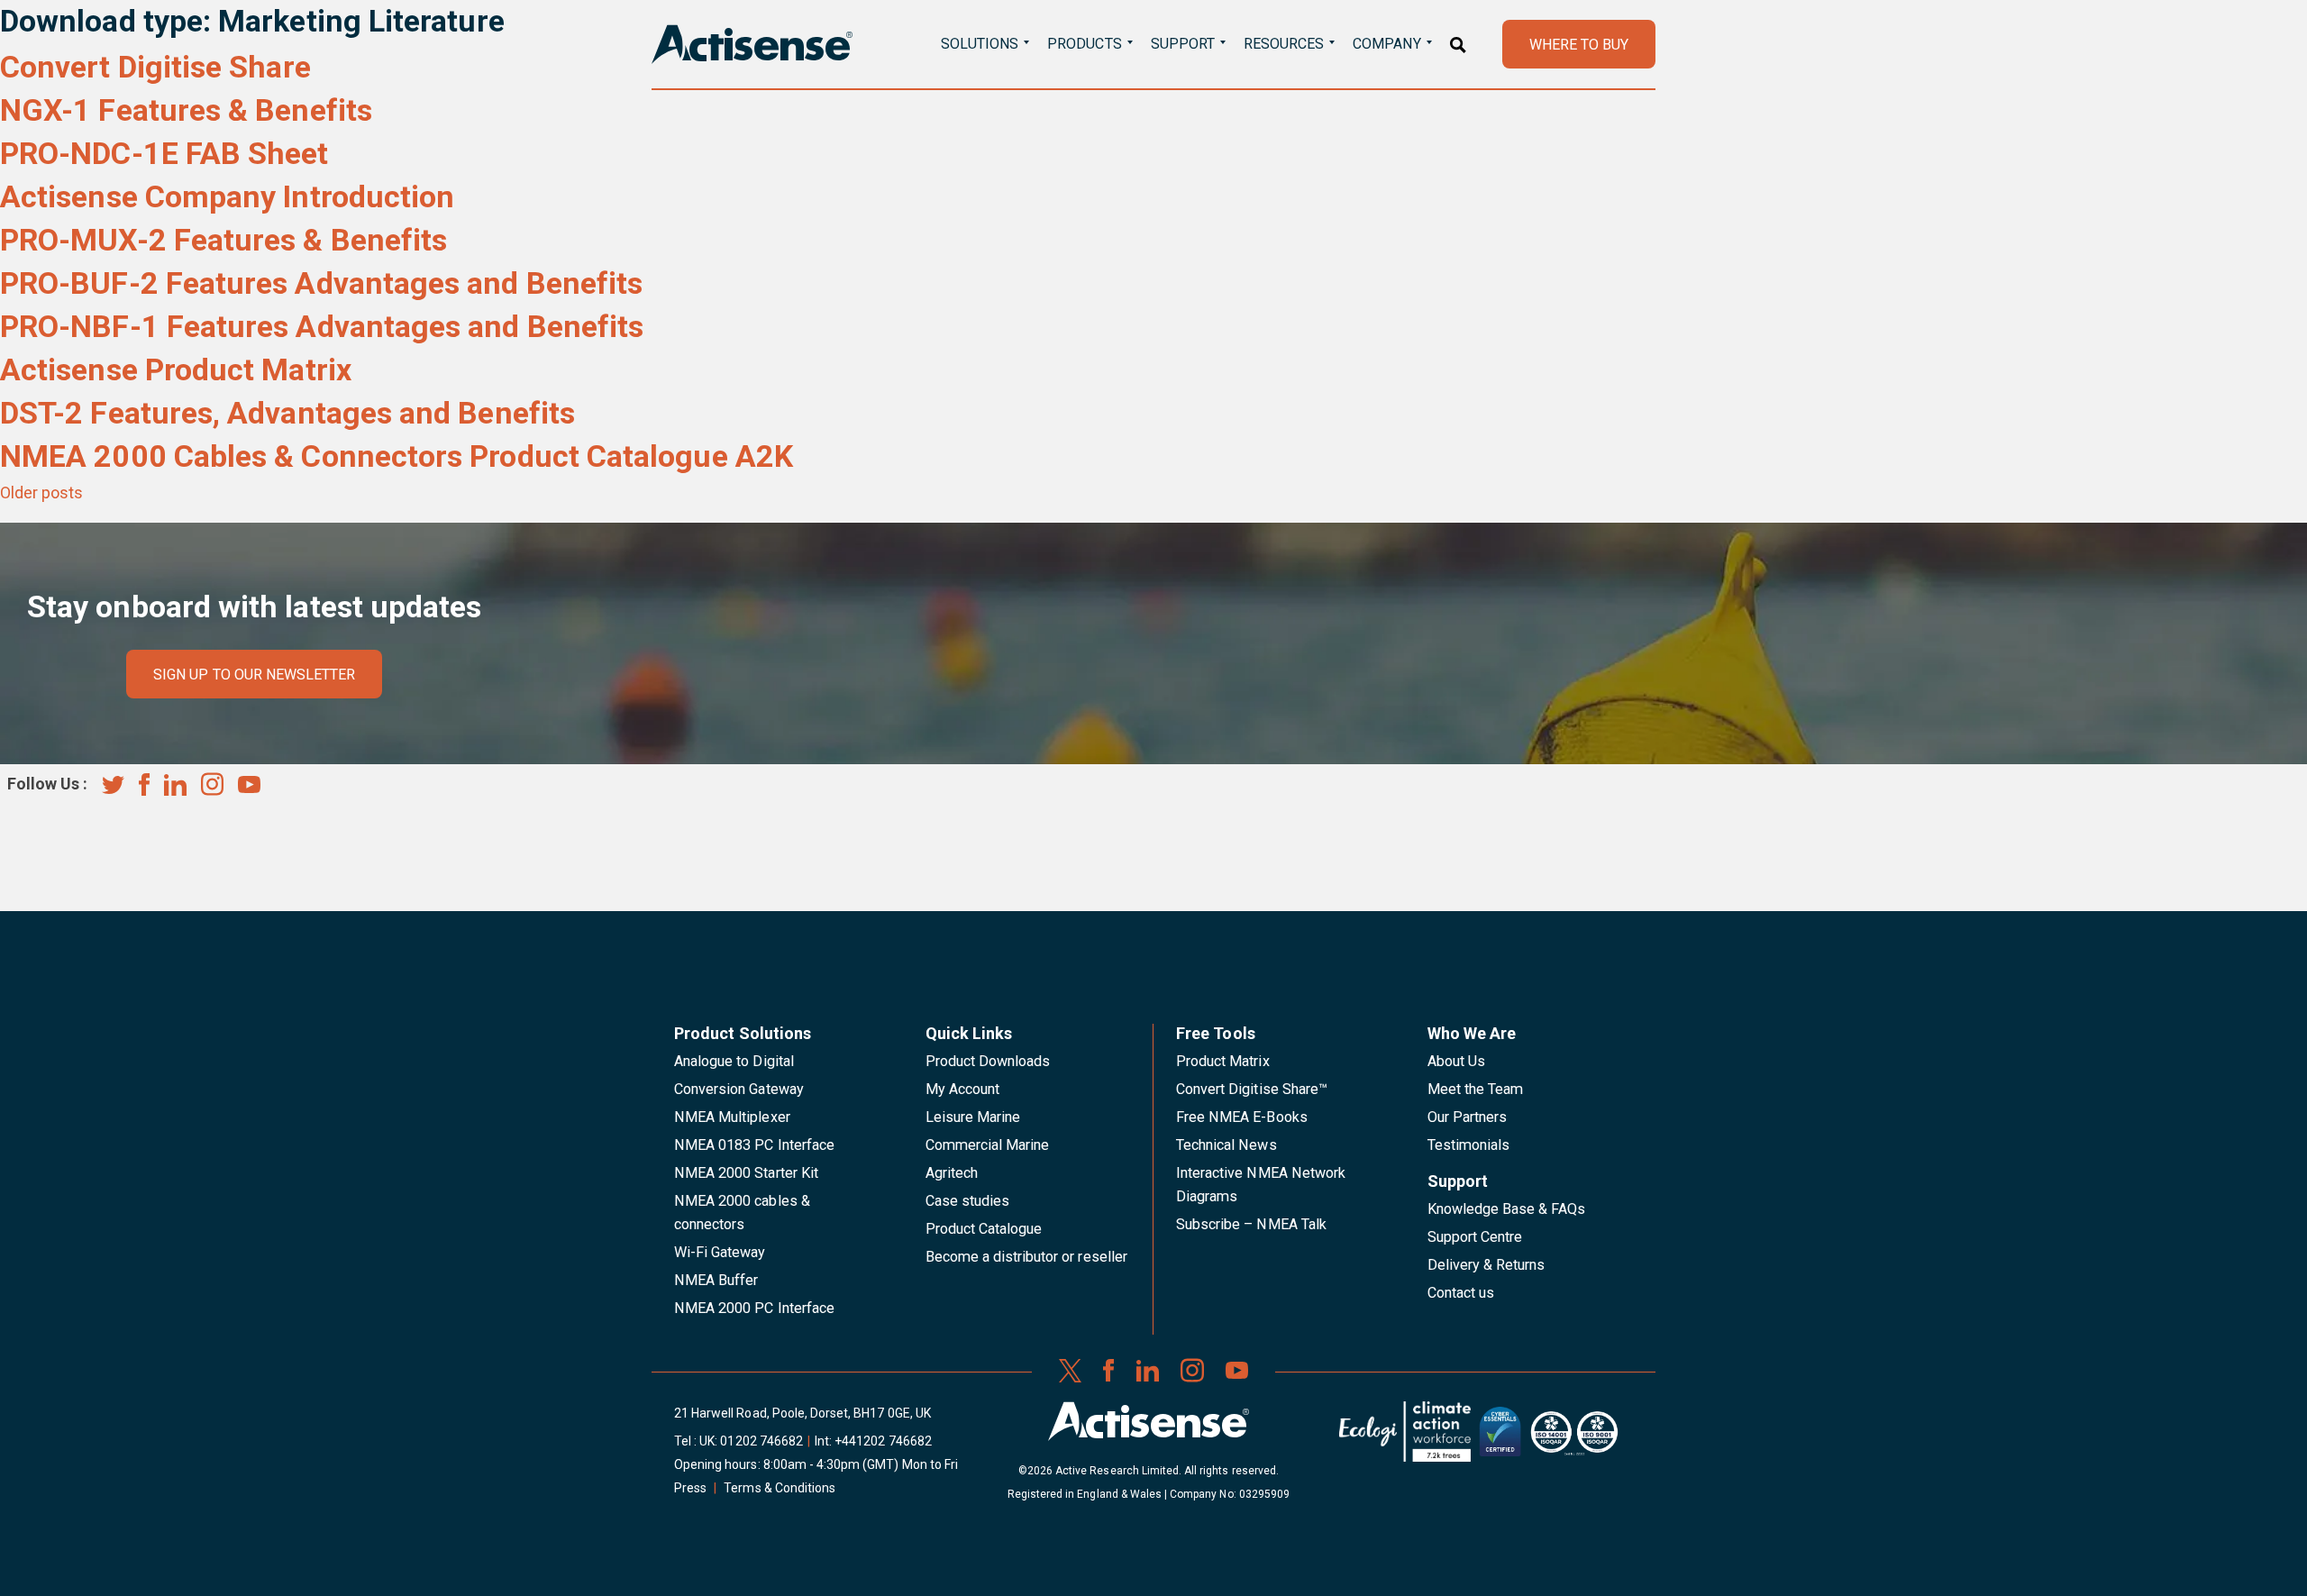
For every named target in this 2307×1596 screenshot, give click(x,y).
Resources (1284, 44)
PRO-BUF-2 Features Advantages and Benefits (321, 283)
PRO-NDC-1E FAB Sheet (164, 153)
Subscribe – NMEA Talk (1251, 1224)
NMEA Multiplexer (732, 1117)
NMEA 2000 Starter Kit (746, 1173)
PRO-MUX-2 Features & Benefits (223, 240)
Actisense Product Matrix (176, 369)
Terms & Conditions (780, 1488)
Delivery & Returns (1486, 1265)
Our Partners (1468, 1117)
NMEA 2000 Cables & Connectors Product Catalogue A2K (397, 456)
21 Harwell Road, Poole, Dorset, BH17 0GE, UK (802, 1413)
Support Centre (1475, 1237)
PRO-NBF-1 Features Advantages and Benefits (322, 326)
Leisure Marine (973, 1117)
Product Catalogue (984, 1229)
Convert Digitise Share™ (1252, 1089)
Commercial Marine (988, 1145)
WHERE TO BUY (1579, 45)
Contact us (1461, 1293)
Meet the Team (1476, 1089)
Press (690, 1488)
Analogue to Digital (734, 1061)
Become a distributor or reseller (1026, 1257)
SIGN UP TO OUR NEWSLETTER (254, 675)
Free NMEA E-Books (1242, 1117)
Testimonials (1469, 1145)
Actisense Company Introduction (227, 196)
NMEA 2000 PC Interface (754, 1308)
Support (1183, 44)
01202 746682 (761, 1441)
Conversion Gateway (739, 1089)
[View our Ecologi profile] (1405, 1438)
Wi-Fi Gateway (720, 1252)
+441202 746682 (883, 1441)
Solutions (980, 44)
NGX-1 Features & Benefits (186, 110)
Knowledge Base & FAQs (1507, 1209)
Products (1084, 44)
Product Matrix (1223, 1061)
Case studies (968, 1201)
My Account (962, 1089)
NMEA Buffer (716, 1280)
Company (1386, 44)
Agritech (952, 1173)
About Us (1456, 1061)
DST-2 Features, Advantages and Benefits (287, 413)
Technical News (1226, 1145)
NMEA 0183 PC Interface (754, 1145)
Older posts (41, 492)
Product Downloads (988, 1061)
